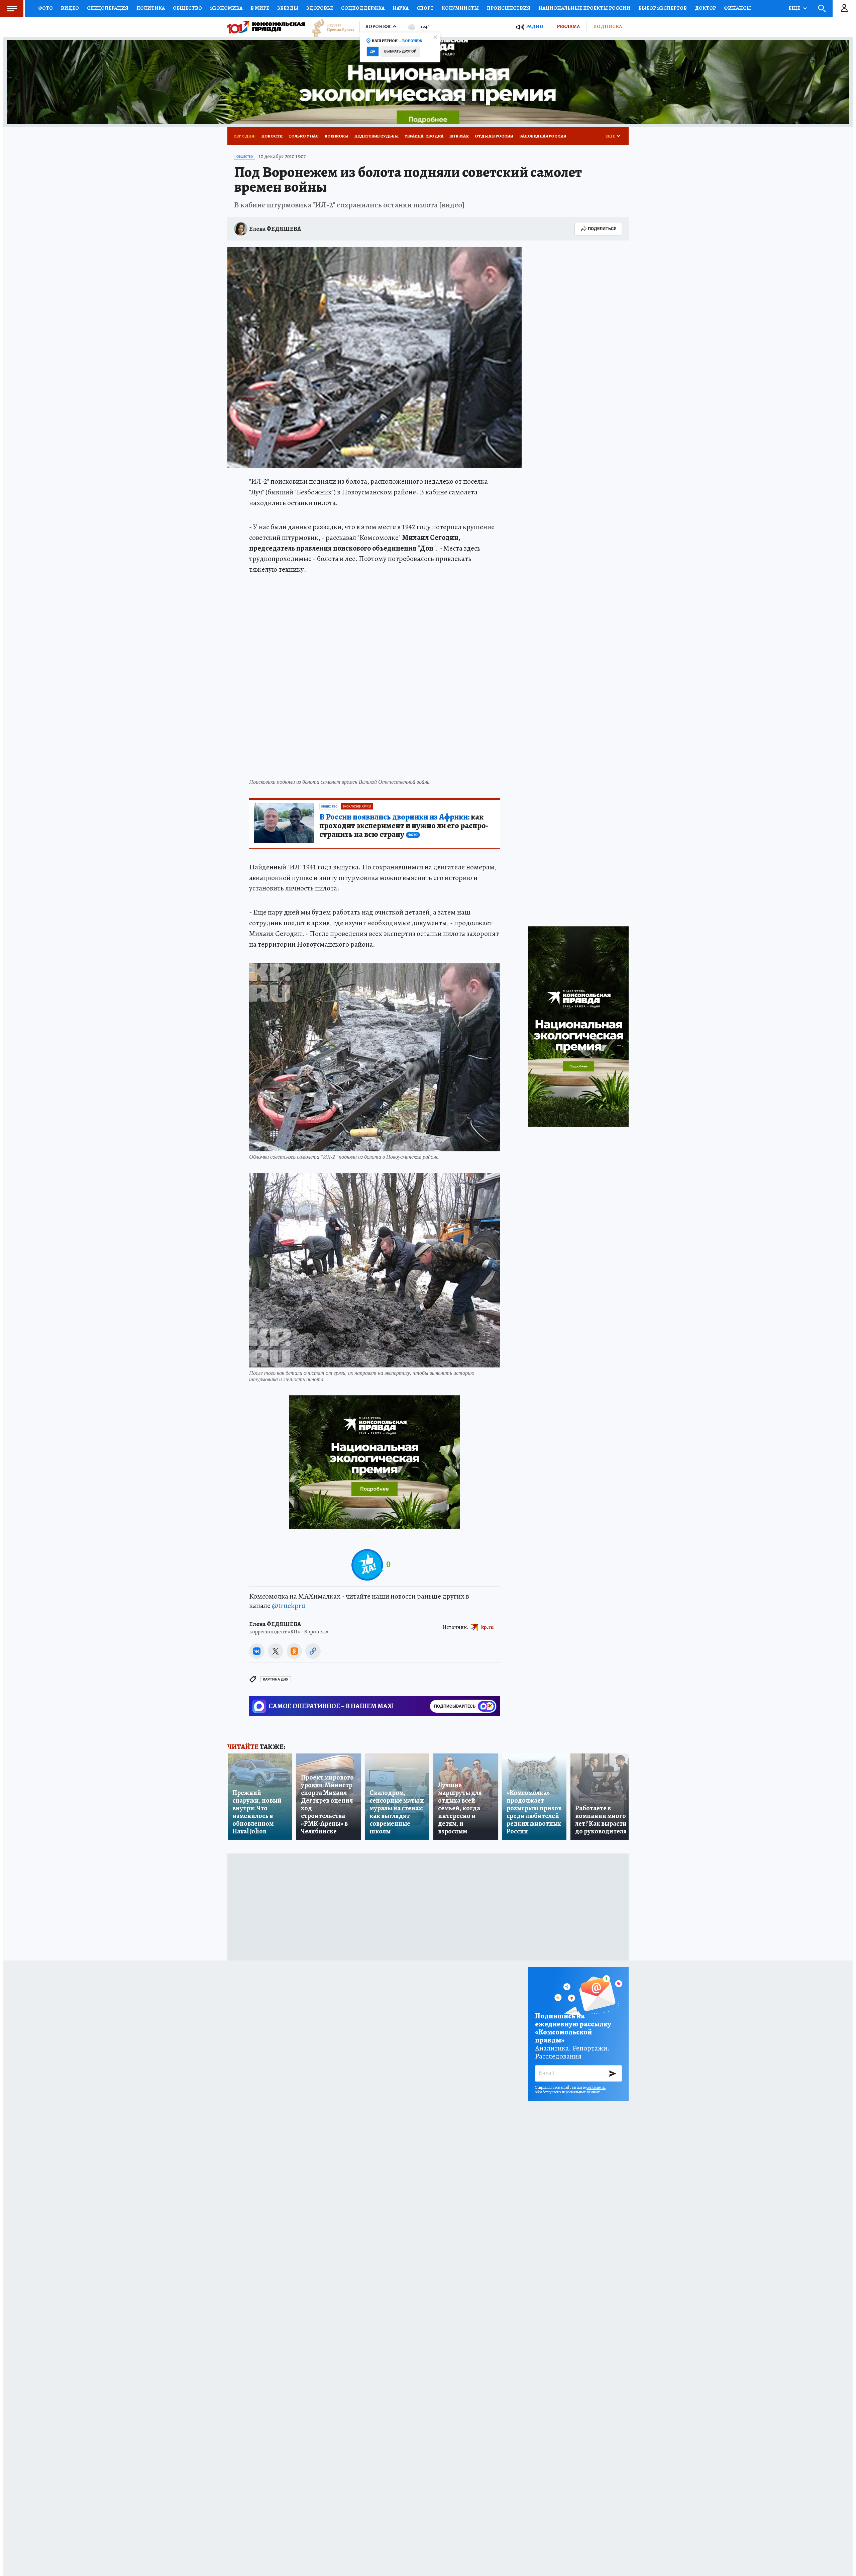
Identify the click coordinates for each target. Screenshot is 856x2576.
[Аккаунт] (844, 8)
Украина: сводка (424, 136)
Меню (12, 8)
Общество (187, 8)
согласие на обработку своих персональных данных (570, 2090)
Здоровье (320, 8)
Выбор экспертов (663, 8)
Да (373, 51)
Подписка (608, 26)
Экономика (226, 8)
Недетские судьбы (377, 136)
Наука (401, 8)
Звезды (288, 8)
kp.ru (488, 1627)
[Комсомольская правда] (266, 27)
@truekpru (289, 1606)
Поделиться (602, 229)
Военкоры (337, 136)
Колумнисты (460, 8)
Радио (535, 27)
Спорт (425, 8)
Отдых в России (494, 136)
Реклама (568, 26)
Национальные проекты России (584, 8)
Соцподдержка (363, 8)
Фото (45, 8)
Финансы (737, 8)
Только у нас (304, 136)
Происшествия (509, 8)
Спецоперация (108, 8)
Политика (151, 8)
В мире (260, 8)
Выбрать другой (400, 51)
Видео (70, 8)
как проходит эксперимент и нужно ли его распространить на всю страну (404, 826)
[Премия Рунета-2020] (330, 27)
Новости (272, 136)
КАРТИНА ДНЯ (276, 1679)
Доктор (705, 8)
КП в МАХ (459, 136)
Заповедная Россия (543, 136)
